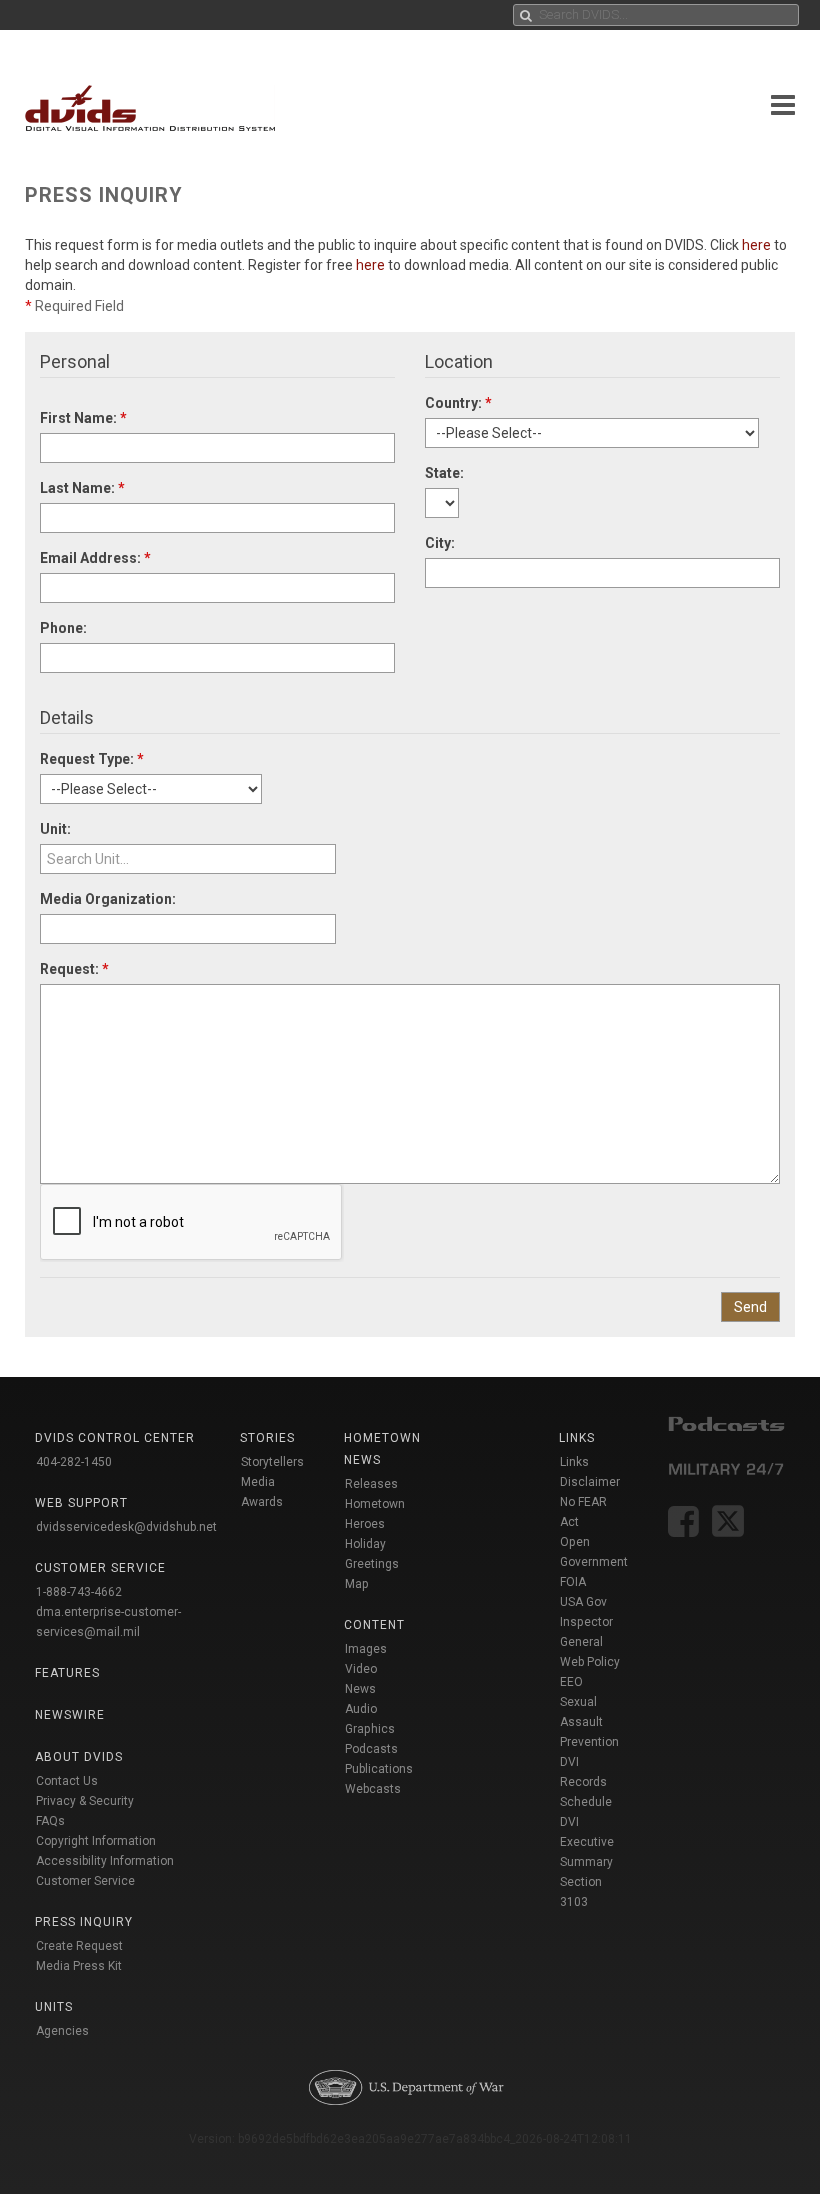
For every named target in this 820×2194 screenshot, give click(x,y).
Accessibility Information (105, 1861)
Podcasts (371, 1749)
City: (440, 543)
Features (67, 1673)
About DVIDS (79, 1757)
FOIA (573, 1582)
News (360, 1689)
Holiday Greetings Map (372, 1564)
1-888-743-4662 (79, 1592)
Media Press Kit (79, 1966)
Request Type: (92, 759)
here (756, 245)
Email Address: (95, 558)
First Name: (83, 418)
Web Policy (590, 1662)
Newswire (70, 1715)
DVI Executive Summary (587, 1842)
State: (444, 473)
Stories (267, 1438)
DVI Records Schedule (586, 1782)
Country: (458, 403)
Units (54, 2007)
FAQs (50, 1821)
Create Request (79, 1946)
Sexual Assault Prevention (589, 1722)
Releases (371, 1484)
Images (366, 1649)
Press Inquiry (84, 1922)
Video (361, 1669)
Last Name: (82, 488)
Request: (74, 969)
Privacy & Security (85, 1801)
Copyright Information (96, 1841)
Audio (361, 1709)
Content (374, 1625)
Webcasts (373, 1789)
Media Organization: (108, 899)
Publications (379, 1769)
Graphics (370, 1729)
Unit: (55, 829)
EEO (571, 1682)
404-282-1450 (74, 1462)
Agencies (62, 2031)
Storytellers (272, 1462)
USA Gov (583, 1602)
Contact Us (67, 1781)
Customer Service (85, 1881)
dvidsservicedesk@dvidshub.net (126, 1527)
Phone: (63, 628)
